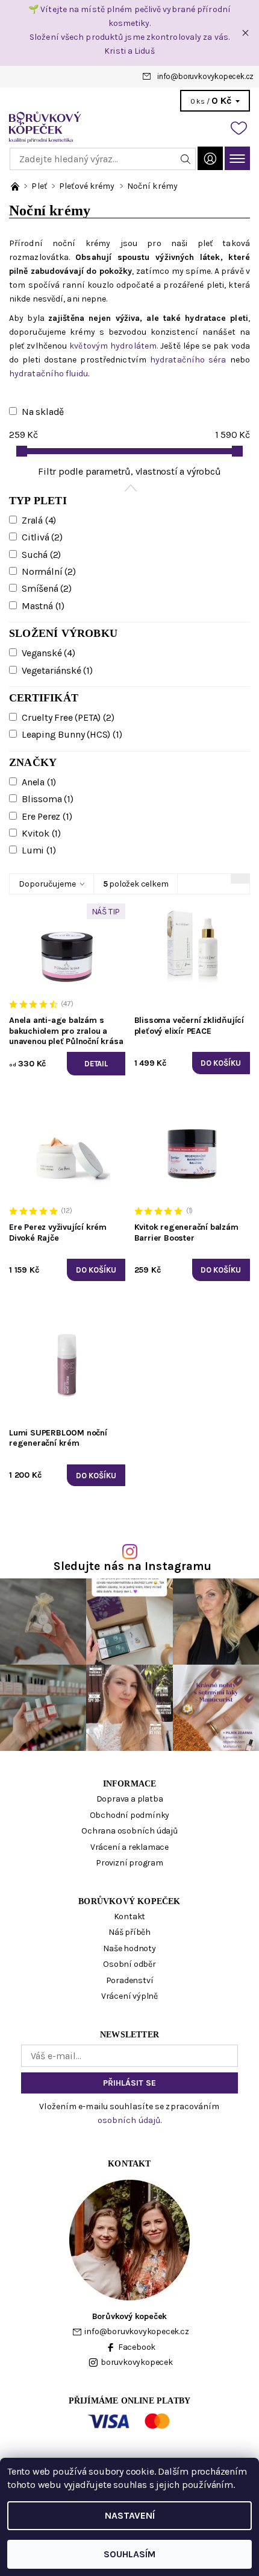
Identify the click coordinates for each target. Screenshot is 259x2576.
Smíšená (47, 588)
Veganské (48, 653)
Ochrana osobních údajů (129, 1831)
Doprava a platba (130, 1799)
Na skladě (43, 412)
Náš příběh (129, 1932)
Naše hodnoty (129, 1948)
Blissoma (48, 799)
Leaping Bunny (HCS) (72, 734)
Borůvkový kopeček (129, 1901)
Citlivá (42, 537)
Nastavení (130, 2515)
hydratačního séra (188, 360)
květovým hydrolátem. (115, 346)
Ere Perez (47, 816)
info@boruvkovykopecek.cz (205, 76)
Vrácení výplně (129, 1996)
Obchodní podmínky (130, 1815)
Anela (39, 782)
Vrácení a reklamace (129, 1847)
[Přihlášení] (210, 158)
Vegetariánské (57, 670)
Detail (96, 1064)
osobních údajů (129, 2120)
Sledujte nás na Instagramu (133, 1566)
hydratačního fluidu (48, 374)
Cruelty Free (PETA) (68, 717)
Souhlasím (129, 2554)
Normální (49, 571)
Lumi (39, 850)
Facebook (137, 2347)
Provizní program (129, 1863)
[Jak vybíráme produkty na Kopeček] (16, 186)
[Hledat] (186, 159)
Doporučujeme (47, 884)
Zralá (39, 520)
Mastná (43, 606)
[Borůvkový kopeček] (129, 127)
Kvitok (41, 833)
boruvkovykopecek (137, 2362)
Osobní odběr (129, 1964)
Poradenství (130, 1980)
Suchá (41, 555)
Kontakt (130, 1916)
